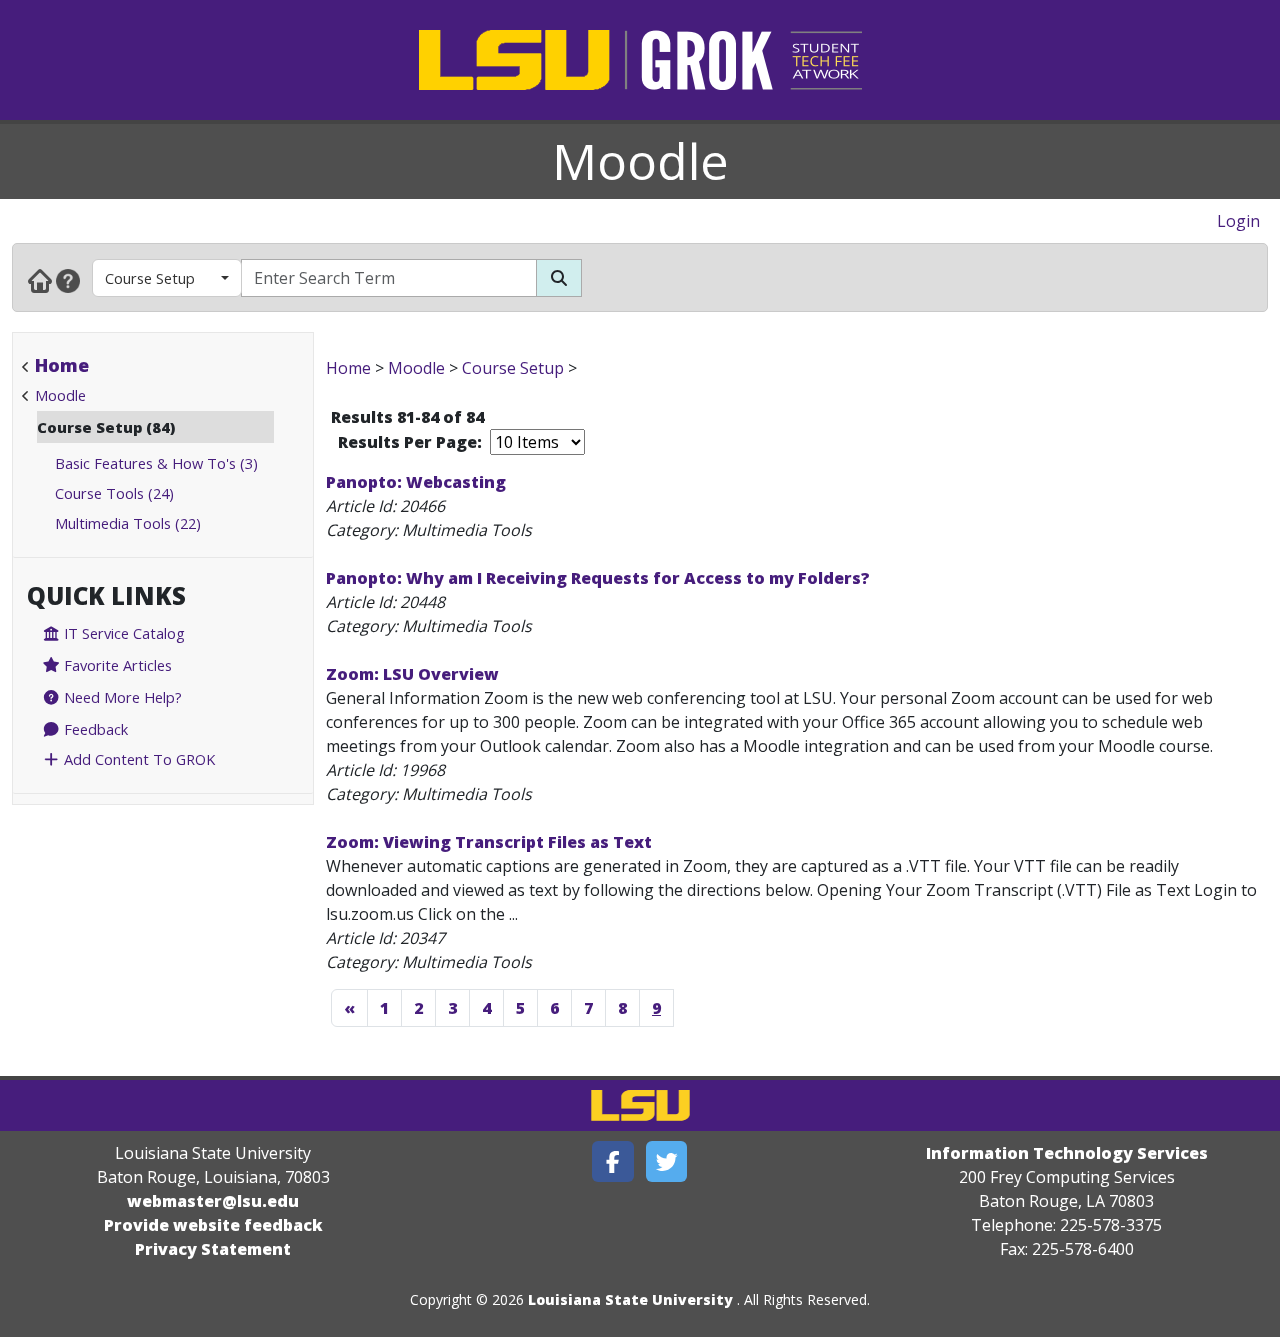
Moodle (640, 161)
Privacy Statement (213, 1249)
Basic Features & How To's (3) (156, 463)
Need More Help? (121, 697)
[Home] (40, 280)
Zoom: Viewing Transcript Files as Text (489, 842)
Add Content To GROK (137, 759)
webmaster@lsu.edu (213, 1201)
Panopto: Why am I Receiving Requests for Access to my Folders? (598, 578)
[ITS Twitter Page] (667, 1161)
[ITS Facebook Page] (613, 1161)
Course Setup (150, 278)
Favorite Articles (116, 665)
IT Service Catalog (122, 633)
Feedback (94, 729)
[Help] (68, 280)
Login (1238, 221)
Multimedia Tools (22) (128, 523)
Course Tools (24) (114, 493)
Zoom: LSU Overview (412, 674)
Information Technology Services (1067, 1153)
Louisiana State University (630, 1299)
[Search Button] (559, 278)
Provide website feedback (213, 1225)
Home (62, 365)
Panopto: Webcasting (416, 482)
